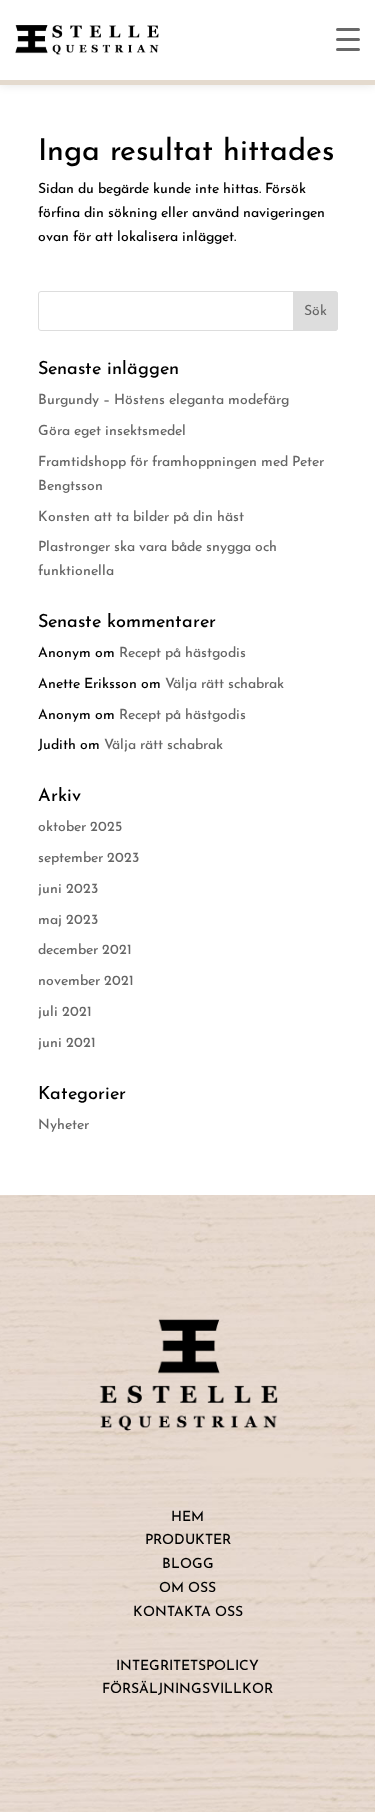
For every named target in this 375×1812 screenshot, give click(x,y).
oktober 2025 (80, 827)
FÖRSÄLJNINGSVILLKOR (187, 1689)
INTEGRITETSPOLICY (187, 1666)
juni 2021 (67, 1043)
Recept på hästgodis (182, 653)
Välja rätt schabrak (224, 684)
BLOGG (188, 1564)
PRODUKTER (188, 1540)
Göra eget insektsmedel (112, 431)
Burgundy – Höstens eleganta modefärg (163, 400)
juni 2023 (68, 889)
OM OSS (187, 1588)
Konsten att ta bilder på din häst (141, 517)
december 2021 (85, 950)
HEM (187, 1517)
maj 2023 (68, 920)
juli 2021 (65, 1012)
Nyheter (63, 1125)
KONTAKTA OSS (188, 1612)
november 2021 (86, 981)
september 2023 (88, 858)
